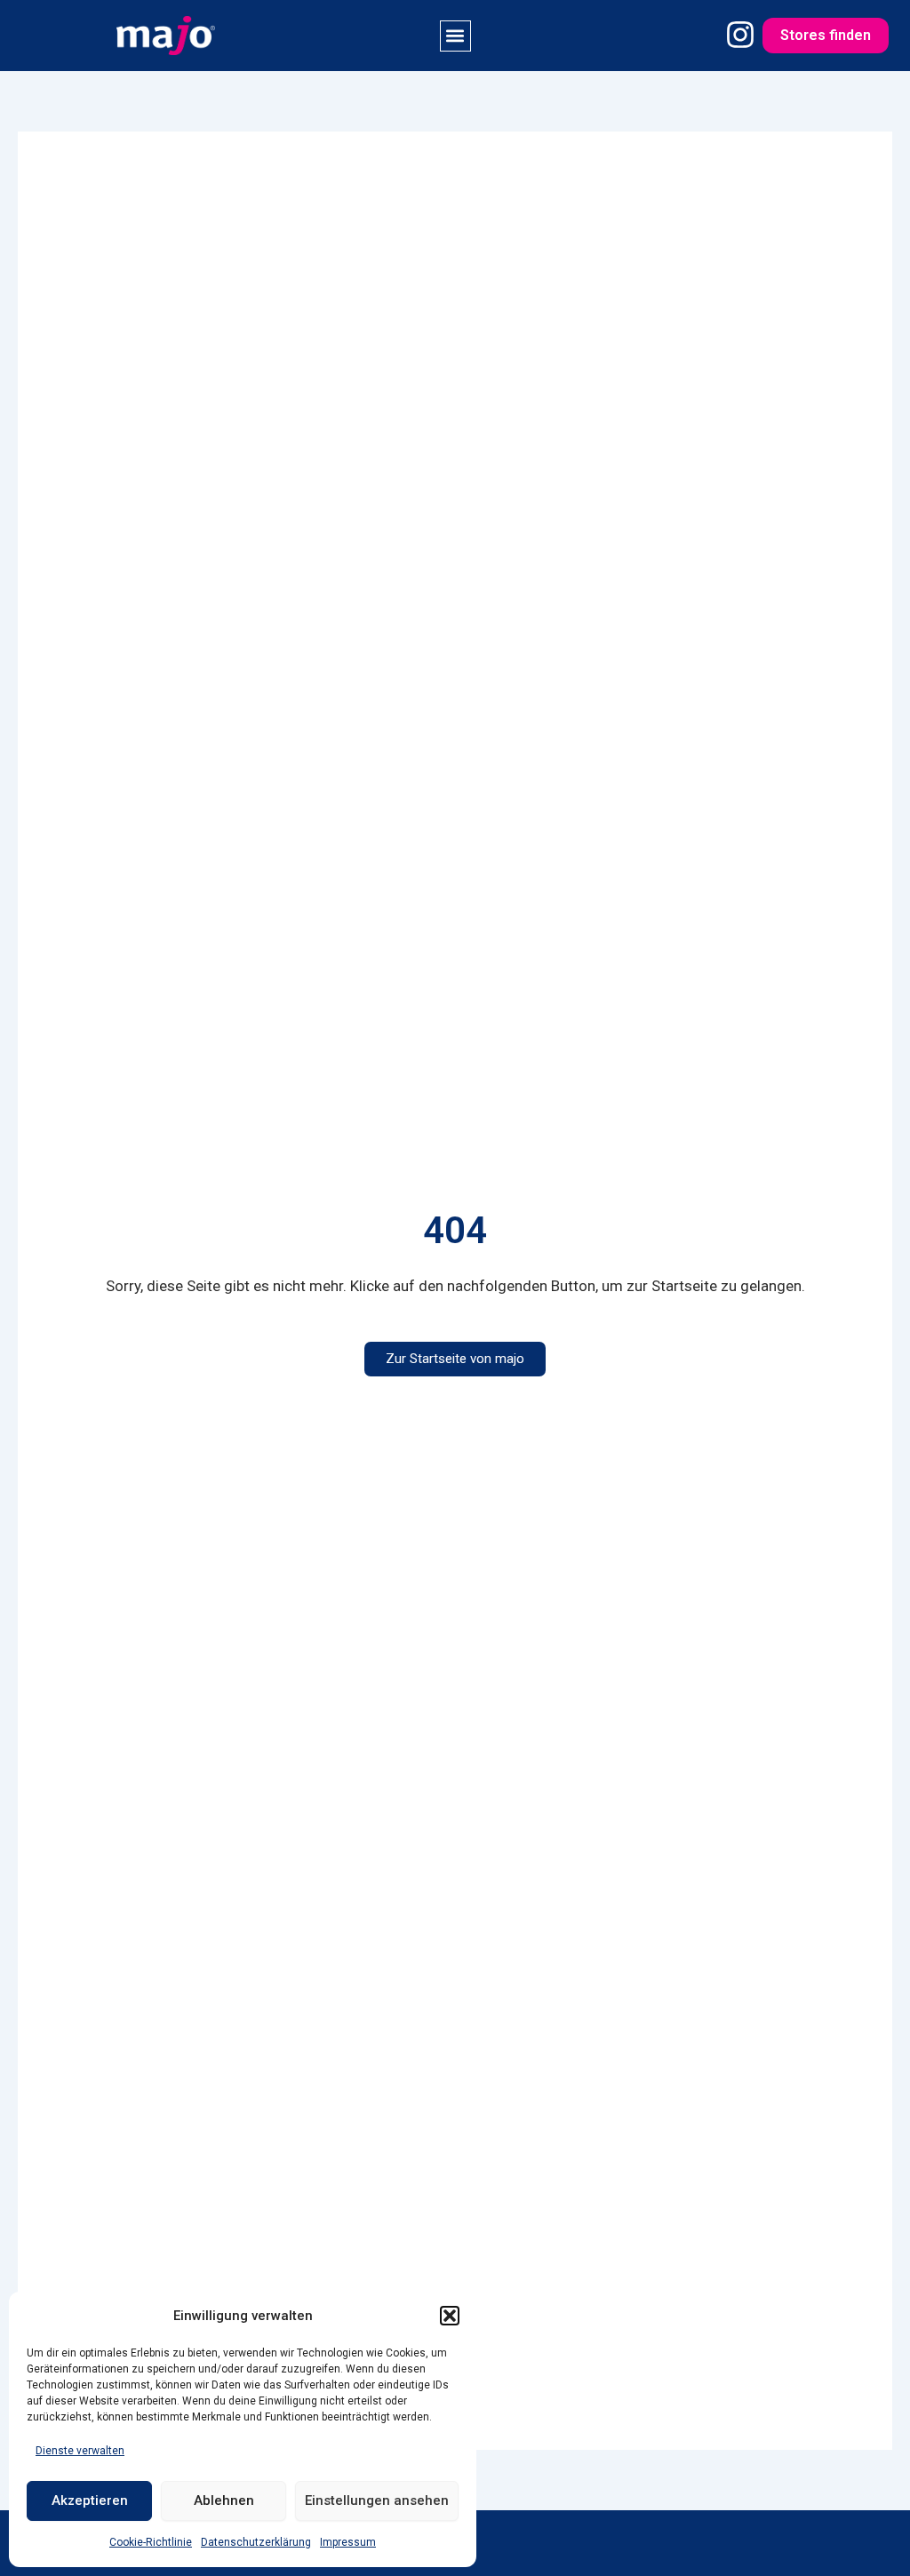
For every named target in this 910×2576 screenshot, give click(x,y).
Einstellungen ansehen (377, 2500)
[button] (450, 2316)
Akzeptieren (90, 2500)
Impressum (348, 2542)
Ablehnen (224, 2500)
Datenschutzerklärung (256, 2542)
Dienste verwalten (80, 2451)
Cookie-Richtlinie (151, 2542)
